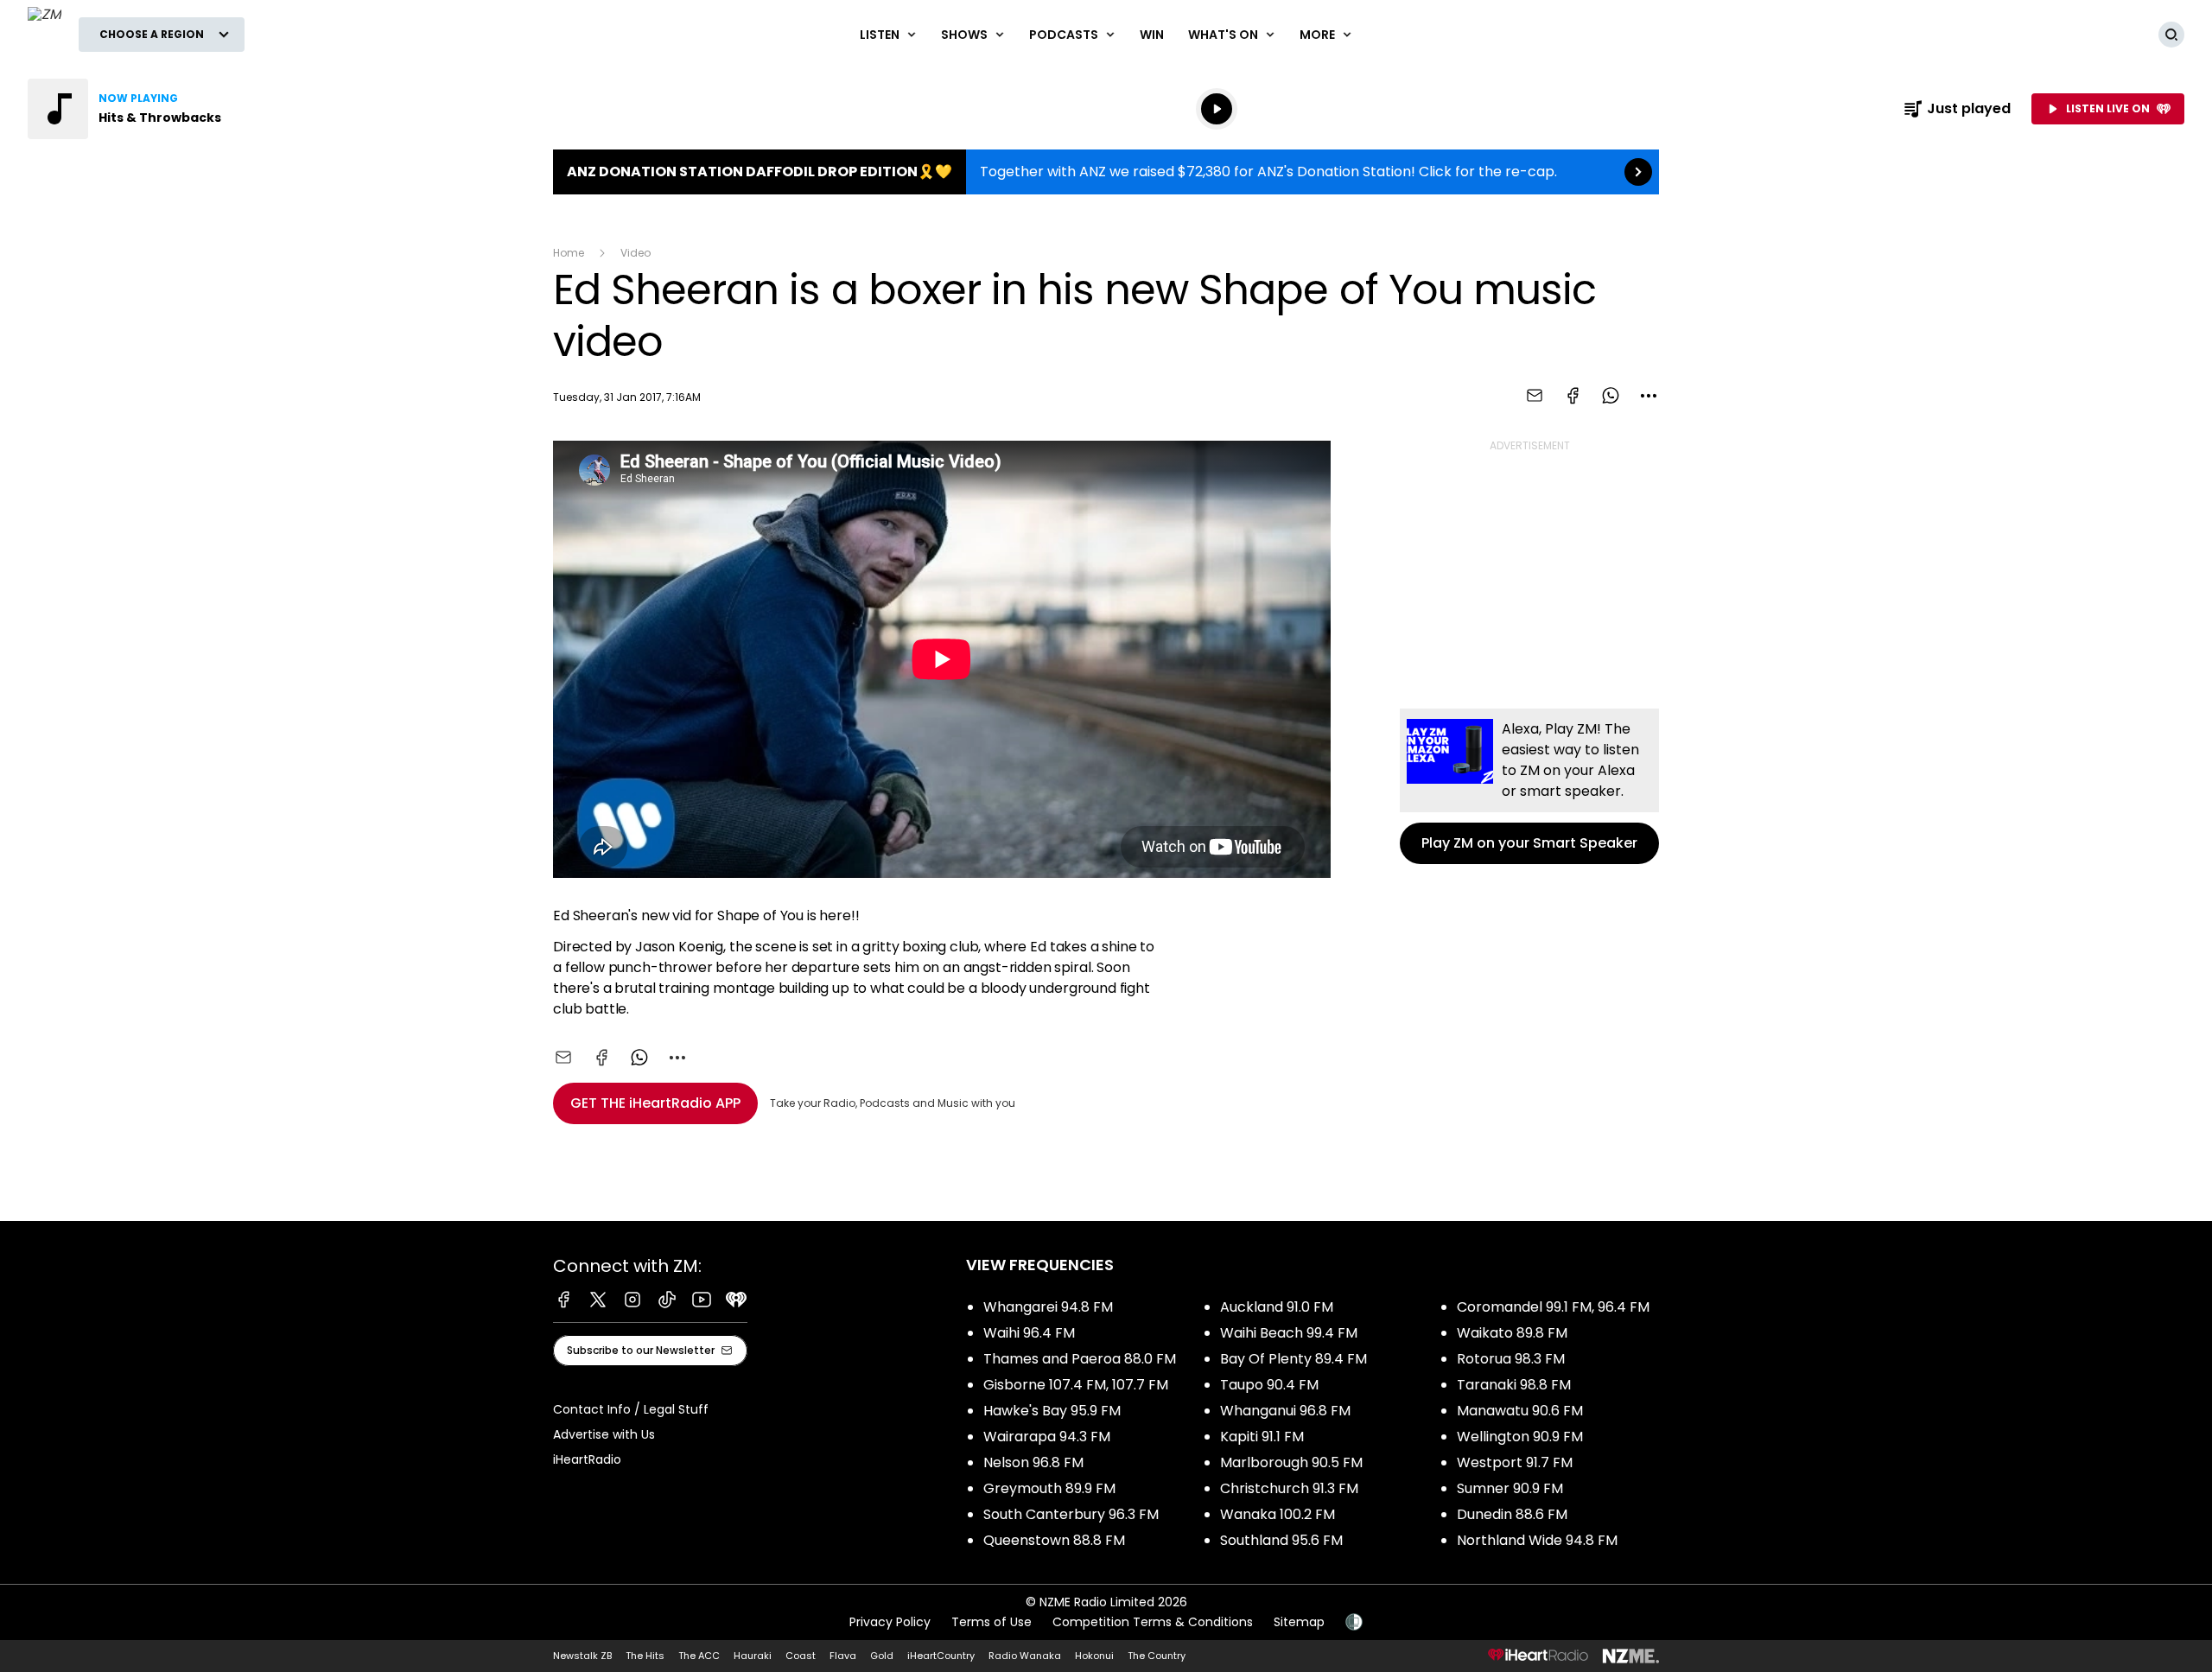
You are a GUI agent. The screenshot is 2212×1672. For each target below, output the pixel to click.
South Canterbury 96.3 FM (1071, 1514)
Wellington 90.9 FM (1520, 1437)
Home (569, 253)
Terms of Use (992, 1622)
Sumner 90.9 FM (1510, 1488)
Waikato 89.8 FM (1512, 1333)
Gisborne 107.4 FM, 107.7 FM (1076, 1385)
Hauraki (753, 1656)
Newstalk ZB (582, 1656)
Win (1152, 35)
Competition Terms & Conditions (1153, 1622)
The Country (1157, 1656)
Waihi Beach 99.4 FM (1289, 1333)
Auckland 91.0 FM (1277, 1307)
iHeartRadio (587, 1459)
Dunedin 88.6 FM (1512, 1514)
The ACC (699, 1656)
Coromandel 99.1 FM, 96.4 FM (1553, 1307)
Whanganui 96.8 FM (1285, 1411)
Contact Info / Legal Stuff (631, 1409)
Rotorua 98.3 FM (1511, 1359)
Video (636, 253)
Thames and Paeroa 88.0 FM (1080, 1359)
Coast (801, 1656)
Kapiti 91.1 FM (1262, 1437)
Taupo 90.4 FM (1269, 1385)
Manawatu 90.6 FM (1520, 1411)
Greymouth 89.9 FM (1049, 1488)
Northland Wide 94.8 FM (1537, 1540)
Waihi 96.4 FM (1029, 1333)
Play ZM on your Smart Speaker (1529, 786)
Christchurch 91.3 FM (1289, 1488)
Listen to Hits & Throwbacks (138, 109)
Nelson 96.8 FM (1033, 1462)
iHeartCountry (941, 1656)
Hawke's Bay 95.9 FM (1052, 1411)
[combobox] (1649, 396)
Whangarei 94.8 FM (1048, 1307)
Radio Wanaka (1025, 1656)
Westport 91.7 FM (1515, 1462)
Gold (882, 1656)
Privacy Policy (890, 1622)
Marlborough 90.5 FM (1291, 1462)
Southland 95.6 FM (1281, 1540)
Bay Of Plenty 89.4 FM (1294, 1359)
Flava (843, 1656)
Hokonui (1094, 1656)
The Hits (645, 1656)
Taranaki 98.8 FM (1514, 1385)
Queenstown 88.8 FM (1054, 1540)
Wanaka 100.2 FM (1278, 1514)
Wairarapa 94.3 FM (1047, 1437)
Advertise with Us (604, 1434)
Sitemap (1299, 1622)
